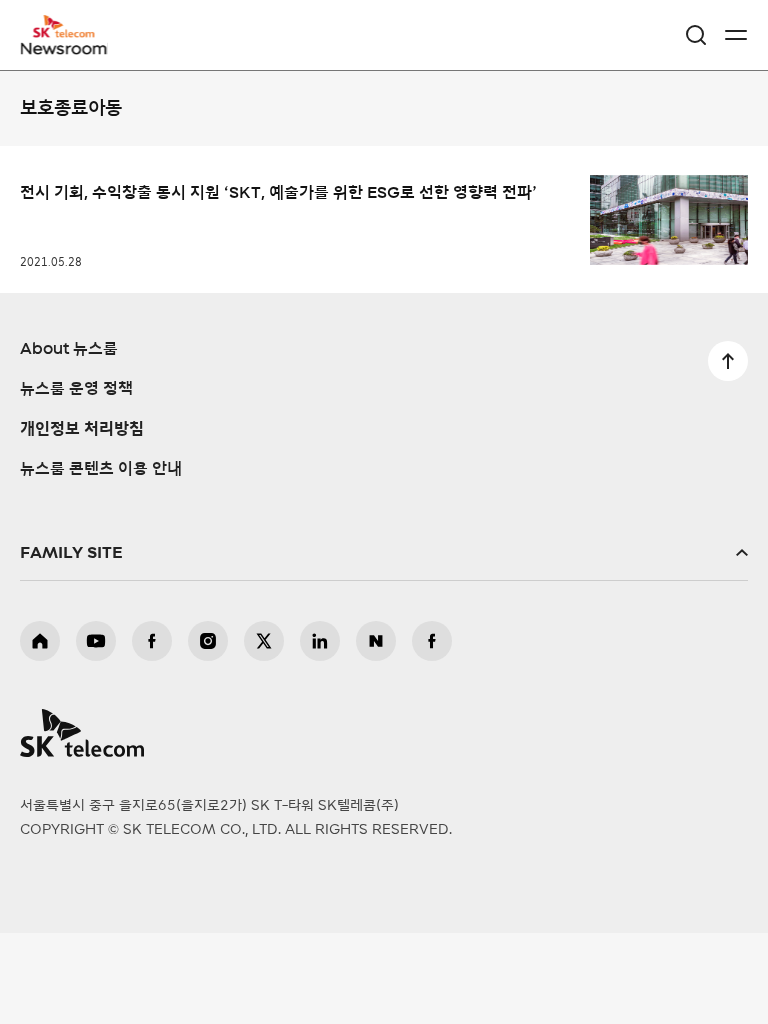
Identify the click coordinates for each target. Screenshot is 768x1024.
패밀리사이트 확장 (384, 553)
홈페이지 (40, 641)
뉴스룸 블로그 (376, 641)
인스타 (208, 641)
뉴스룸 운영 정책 (76, 389)
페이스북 (152, 641)
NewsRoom (65, 47)
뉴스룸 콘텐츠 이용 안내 (101, 469)
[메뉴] (736, 35)
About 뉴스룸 (69, 349)
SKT (70, 35)
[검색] (696, 35)
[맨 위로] (728, 361)
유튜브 (96, 641)
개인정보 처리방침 (82, 429)
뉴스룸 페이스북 (432, 641)
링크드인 (320, 641)
